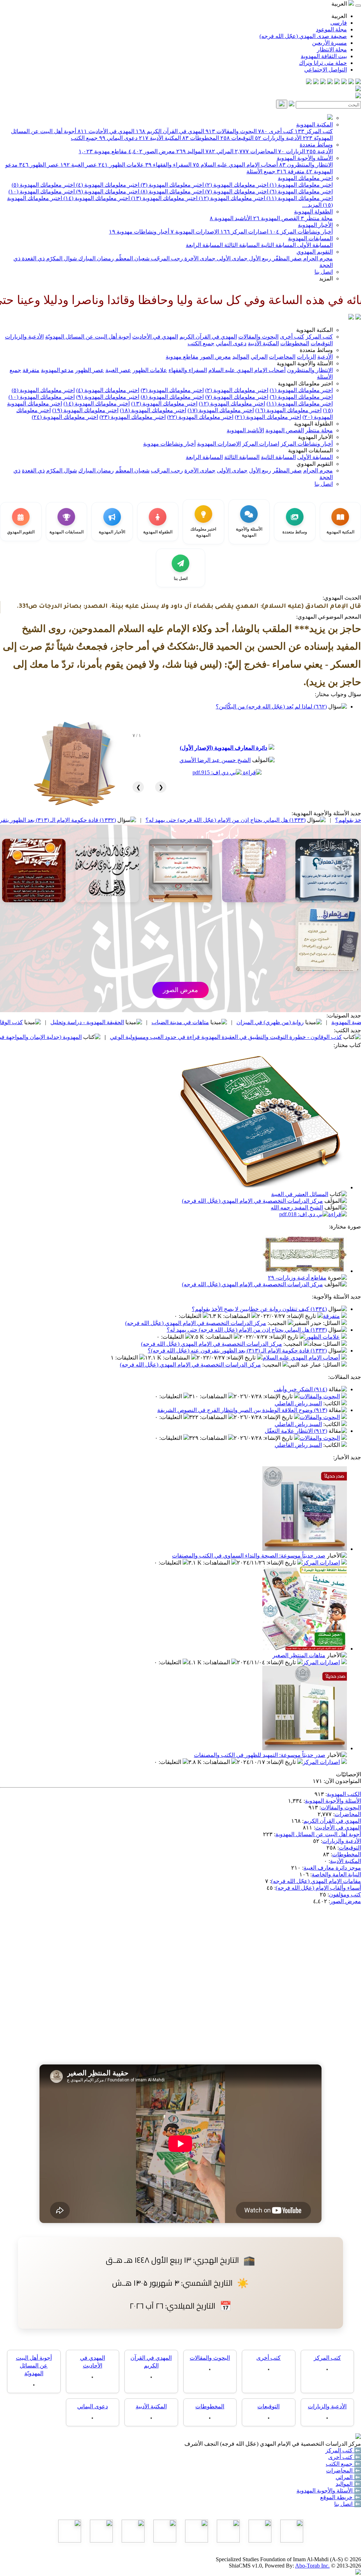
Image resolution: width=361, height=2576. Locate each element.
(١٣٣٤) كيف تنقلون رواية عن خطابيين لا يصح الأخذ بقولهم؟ (259, 1309)
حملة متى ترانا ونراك (323, 63)
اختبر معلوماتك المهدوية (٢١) (268, 417)
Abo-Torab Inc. (312, 2566)
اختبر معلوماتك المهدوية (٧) (236, 191)
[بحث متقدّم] (292, 104)
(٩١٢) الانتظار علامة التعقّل (296, 1431)
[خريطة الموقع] (309, 82)
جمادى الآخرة (199, 258)
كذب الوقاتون (102, 1022)
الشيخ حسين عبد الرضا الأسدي (215, 760)
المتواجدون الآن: (342, 1781)
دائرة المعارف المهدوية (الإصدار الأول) (224, 748)
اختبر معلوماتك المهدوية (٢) (236, 185)
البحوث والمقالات (231, 131)
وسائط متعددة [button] (316, 350)
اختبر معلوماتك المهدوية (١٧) (221, 410)
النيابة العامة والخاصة (336, 1874)
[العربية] (351, 318)
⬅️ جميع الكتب (343, 2464)
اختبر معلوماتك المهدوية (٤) (107, 185)
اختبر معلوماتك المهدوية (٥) (43, 185)
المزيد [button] (326, 278)
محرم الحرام (317, 258)
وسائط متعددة (316, 145)
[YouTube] (330, 82)
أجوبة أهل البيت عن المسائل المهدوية (318, 1834)
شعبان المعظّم (132, 258)
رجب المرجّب (166, 258)
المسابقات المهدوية (310, 238)
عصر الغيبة (79, 165)
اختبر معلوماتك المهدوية (305, 178)
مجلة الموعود (331, 29)
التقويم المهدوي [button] (315, 464)
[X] (344, 82)
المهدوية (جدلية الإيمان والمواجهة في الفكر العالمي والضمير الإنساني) (97, 1037)
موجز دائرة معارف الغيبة (332, 1868)
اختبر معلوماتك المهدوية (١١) (299, 198)
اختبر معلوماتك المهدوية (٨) (172, 191)
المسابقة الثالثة (241, 245)
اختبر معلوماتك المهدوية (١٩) (85, 410)
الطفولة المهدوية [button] (313, 424)
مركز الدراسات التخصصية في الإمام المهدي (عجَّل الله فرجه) (252, 1201)
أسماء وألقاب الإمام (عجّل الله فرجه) (318, 1888)
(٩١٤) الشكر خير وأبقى (301, 1389)
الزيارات (292, 151)
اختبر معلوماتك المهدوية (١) (301, 185)
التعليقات (191, 1316)
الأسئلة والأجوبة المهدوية (305, 158)
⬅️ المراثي (348, 2477)
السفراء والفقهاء (168, 165)
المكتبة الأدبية (160, 138)
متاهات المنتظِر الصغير (299, 1655)
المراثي (219, 151)
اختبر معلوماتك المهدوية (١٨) (153, 410)
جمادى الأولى (231, 258)
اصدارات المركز (244, 232)
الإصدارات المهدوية (195, 232)
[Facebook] (358, 82)
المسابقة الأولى (314, 245)
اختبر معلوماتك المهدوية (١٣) (164, 198)
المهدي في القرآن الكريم (170, 131)
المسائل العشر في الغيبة (300, 1194)
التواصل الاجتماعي (326, 70)
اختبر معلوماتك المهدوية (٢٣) (133, 417)
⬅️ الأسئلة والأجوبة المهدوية (329, 2491)
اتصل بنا (324, 272)
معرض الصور (152, 151)
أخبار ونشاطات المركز (301, 232)
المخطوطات (201, 138)
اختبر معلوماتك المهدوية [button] (305, 383)
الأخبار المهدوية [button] (315, 437)
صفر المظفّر (286, 258)
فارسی (339, 23)
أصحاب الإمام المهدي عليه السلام (235, 165)
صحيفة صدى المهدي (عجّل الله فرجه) (303, 36)
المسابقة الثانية (278, 245)
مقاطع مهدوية (103, 151)
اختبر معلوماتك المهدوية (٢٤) (65, 417)
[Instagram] (337, 82)
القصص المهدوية (276, 218)
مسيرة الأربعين (329, 43)
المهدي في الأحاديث (106, 131)
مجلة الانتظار (332, 49)
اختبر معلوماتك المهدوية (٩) (107, 191)
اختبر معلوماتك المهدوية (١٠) (42, 191)
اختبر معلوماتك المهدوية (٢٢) (200, 417)
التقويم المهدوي (315, 252)
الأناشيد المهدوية (231, 218)
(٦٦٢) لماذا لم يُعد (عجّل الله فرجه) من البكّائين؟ (271, 707)
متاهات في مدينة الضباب (276, 1022)
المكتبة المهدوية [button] (314, 330)
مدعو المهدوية (57, 370)
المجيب (278, 1323)
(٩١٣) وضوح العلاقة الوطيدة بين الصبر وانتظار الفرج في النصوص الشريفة (242, 1410)
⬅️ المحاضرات (344, 2470)
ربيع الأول (259, 258)
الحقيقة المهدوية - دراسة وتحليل (182, 1022)
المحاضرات (256, 151)
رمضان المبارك (95, 258)
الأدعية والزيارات (278, 138)
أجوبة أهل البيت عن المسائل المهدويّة (88, 337)
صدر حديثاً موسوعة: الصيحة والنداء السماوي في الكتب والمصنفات (249, 1556)
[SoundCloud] (323, 82)
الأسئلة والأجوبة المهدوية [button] (305, 363)
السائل (332, 1323)
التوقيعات (237, 138)
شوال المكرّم (61, 258)
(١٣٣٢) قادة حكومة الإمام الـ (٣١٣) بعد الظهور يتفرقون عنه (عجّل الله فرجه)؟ (122, 820)
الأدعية (320, 151)
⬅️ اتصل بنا (348, 2504)
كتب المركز (314, 131)
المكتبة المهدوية (314, 125)
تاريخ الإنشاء (302, 1316)
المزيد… (312, 205)
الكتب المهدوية (344, 1794)
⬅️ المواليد (348, 2484)
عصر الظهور (39, 165)
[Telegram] (351, 82)
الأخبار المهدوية (315, 225)
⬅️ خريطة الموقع (341, 2497)
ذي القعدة (33, 258)
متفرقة (291, 171)
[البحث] (282, 104)
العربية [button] (340, 4)
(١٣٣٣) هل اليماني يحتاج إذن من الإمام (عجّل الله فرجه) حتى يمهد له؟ (247, 1330)
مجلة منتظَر (317, 218)
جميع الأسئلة (261, 171)
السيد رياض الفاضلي (298, 1403)
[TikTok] (316, 82)
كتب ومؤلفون (345, 1894)
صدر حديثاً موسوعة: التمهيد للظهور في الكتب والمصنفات (260, 1755)
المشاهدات (237, 1316)
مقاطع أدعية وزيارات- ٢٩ (297, 1278)
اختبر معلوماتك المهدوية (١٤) (96, 198)
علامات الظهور (121, 165)
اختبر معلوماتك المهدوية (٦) (301, 191)
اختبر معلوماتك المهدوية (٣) (172, 185)
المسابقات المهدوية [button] (310, 450)
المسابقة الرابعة (204, 245)
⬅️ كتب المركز (343, 2450)
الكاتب (332, 1403)
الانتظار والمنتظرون (306, 165)
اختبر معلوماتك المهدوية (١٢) (231, 198)
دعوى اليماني (118, 138)
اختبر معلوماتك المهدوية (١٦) (288, 410)
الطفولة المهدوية (313, 212)
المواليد (190, 151)
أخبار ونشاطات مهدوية (139, 232)
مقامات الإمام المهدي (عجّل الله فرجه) (316, 1881)
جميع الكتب (84, 138)
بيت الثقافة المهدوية (324, 56)
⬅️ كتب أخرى (345, 2457)
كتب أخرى (276, 131)
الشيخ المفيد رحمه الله (297, 1207)
